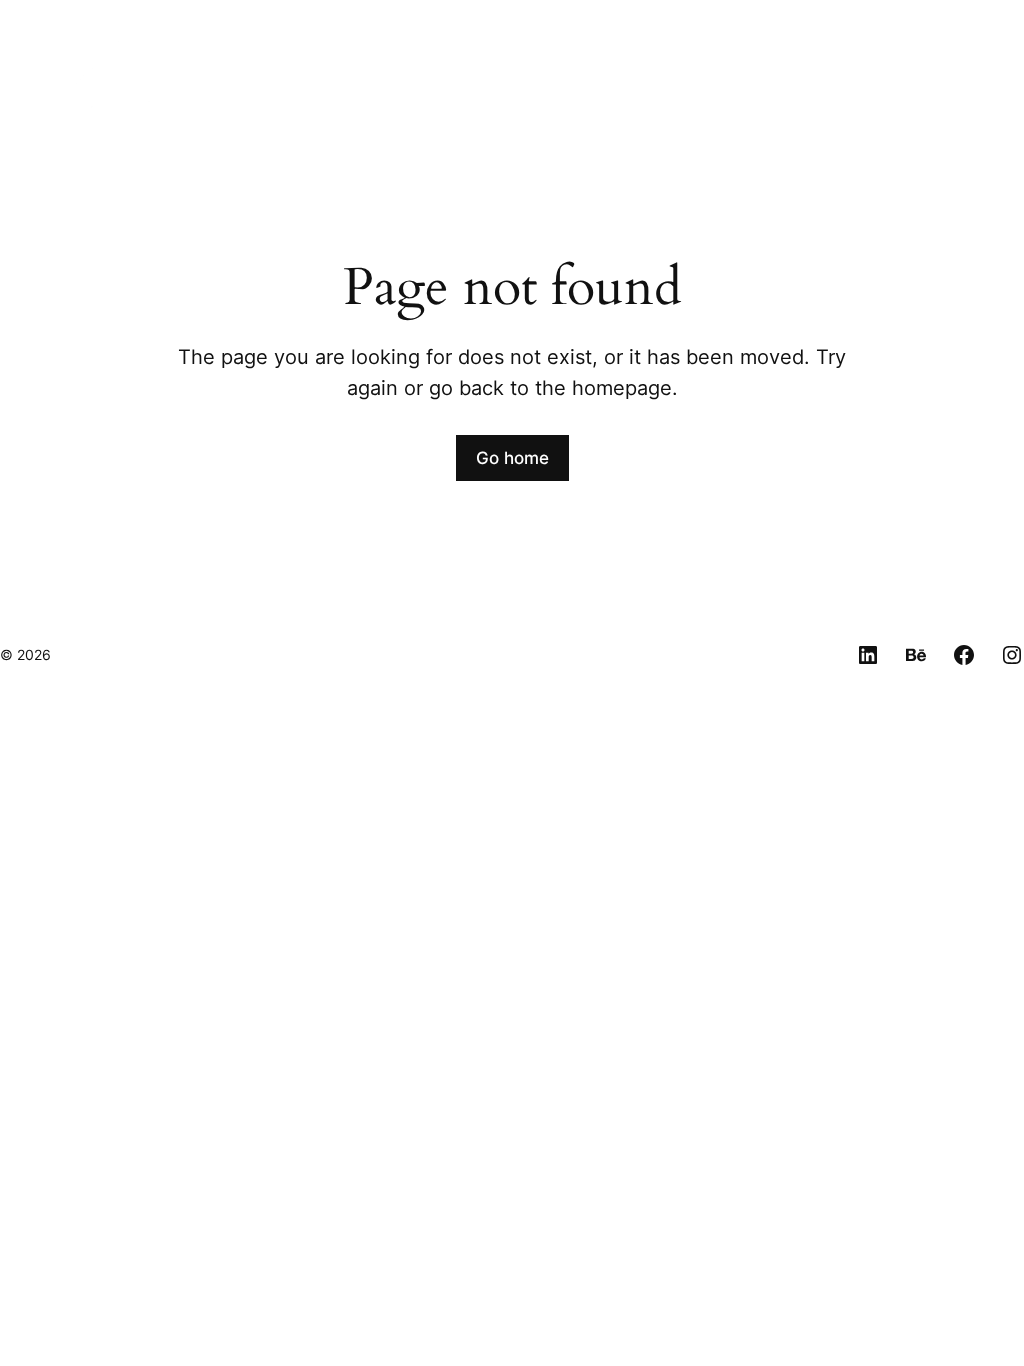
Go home (512, 458)
